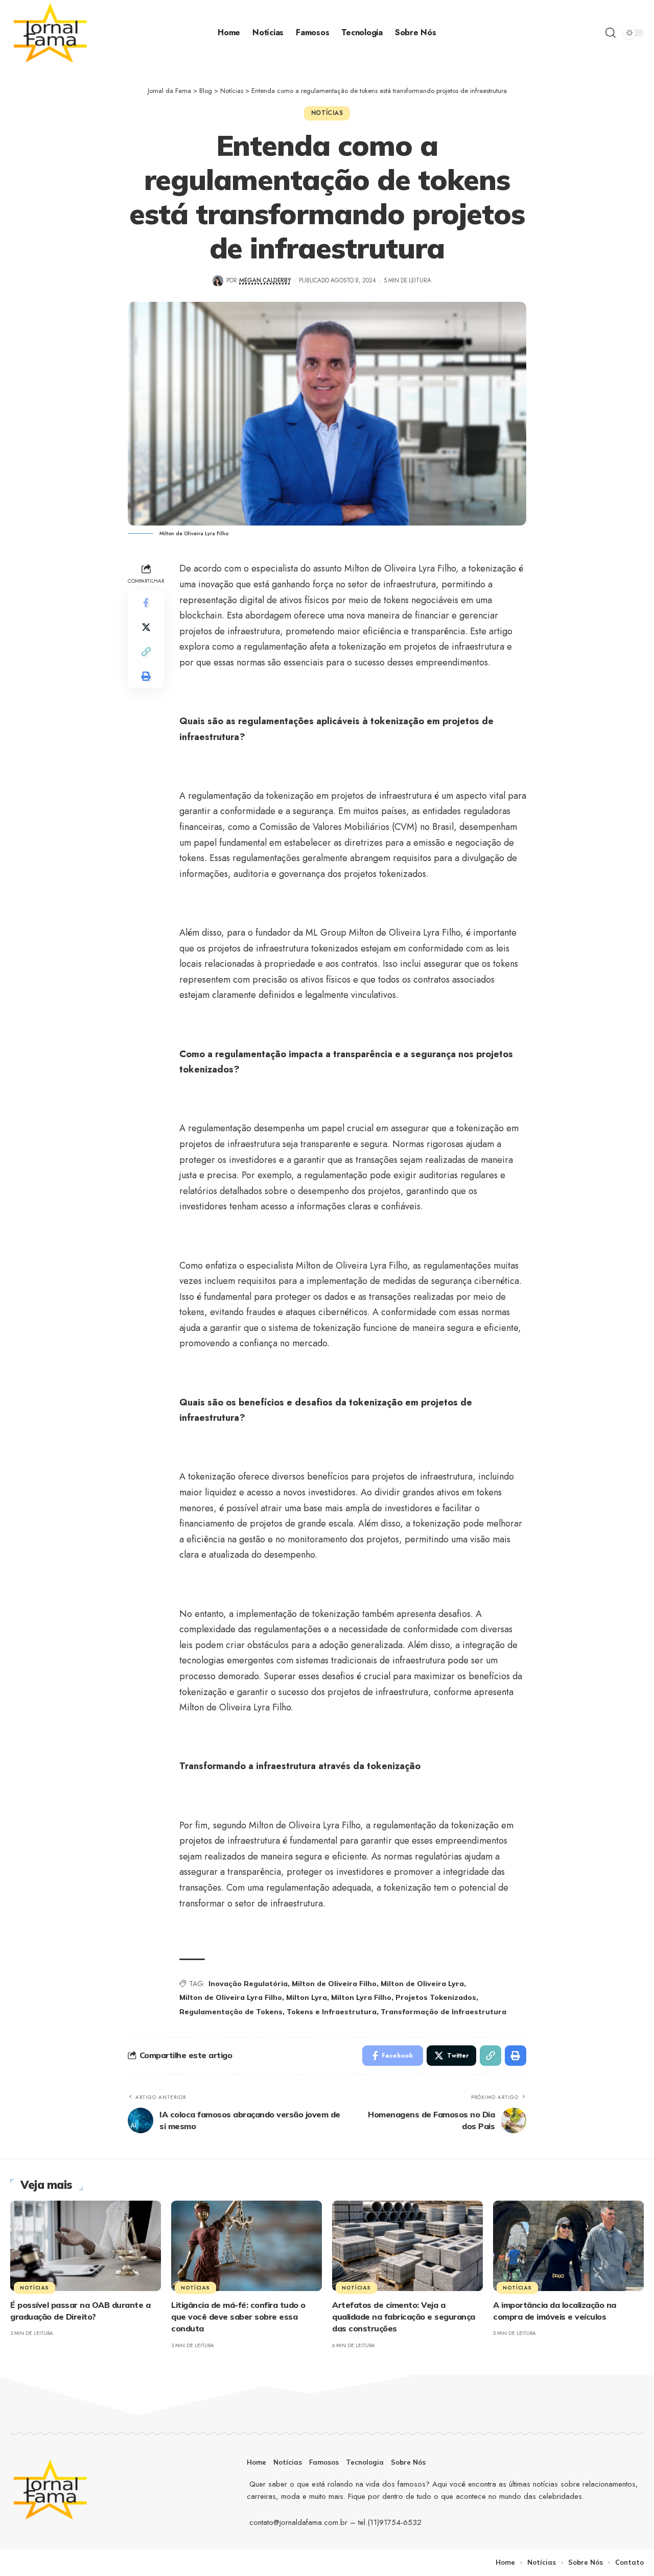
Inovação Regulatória (248, 1984)
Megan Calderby (265, 280)
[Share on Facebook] (146, 603)
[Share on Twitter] (146, 627)
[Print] (146, 676)
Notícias (327, 113)
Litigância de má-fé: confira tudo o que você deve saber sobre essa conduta (238, 2317)
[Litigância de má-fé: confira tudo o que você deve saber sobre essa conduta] (247, 2246)
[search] (611, 33)
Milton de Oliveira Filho (334, 1984)
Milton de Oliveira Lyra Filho (231, 1997)
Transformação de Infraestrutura (443, 2012)
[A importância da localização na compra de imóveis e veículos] (568, 2246)
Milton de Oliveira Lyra (422, 1984)
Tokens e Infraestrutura (332, 2012)
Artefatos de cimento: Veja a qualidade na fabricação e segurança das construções (404, 2317)
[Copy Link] (146, 652)
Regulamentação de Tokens (231, 2012)
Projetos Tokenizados (436, 1997)
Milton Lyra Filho (361, 1997)
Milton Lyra (307, 1997)
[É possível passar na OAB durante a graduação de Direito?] (86, 2246)
